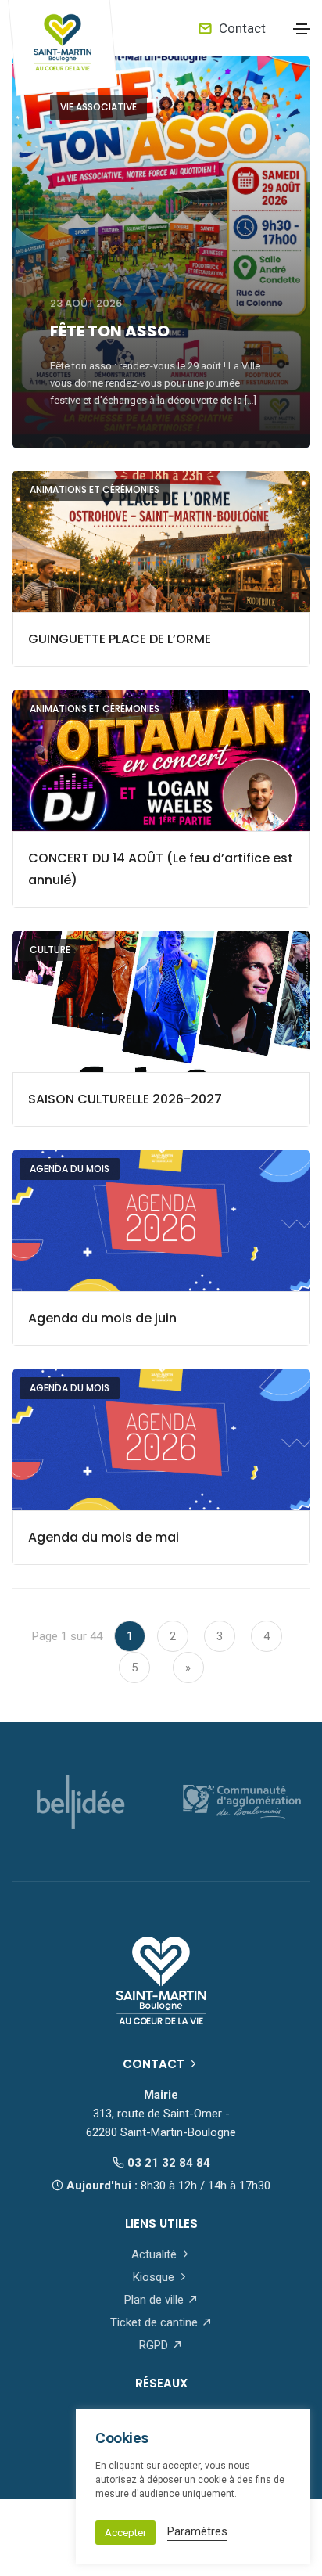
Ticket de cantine (156, 2322)
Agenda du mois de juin (102, 1318)
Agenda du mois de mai (104, 1537)
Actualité (156, 2254)
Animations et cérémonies (95, 489)
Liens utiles (161, 2223)
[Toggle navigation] (302, 29)
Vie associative (98, 107)
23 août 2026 (86, 303)
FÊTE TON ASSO (110, 331)
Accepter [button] (125, 2533)
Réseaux (161, 2383)
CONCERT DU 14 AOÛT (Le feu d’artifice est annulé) (161, 869)
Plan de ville (156, 2300)
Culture (50, 950)
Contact (241, 28)
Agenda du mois (70, 1169)
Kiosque (155, 2277)
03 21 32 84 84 (167, 2163)
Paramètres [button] (197, 2531)
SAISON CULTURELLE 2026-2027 (125, 1099)
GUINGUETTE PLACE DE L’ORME (120, 639)
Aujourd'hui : (167, 2186)
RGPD (155, 2345)
